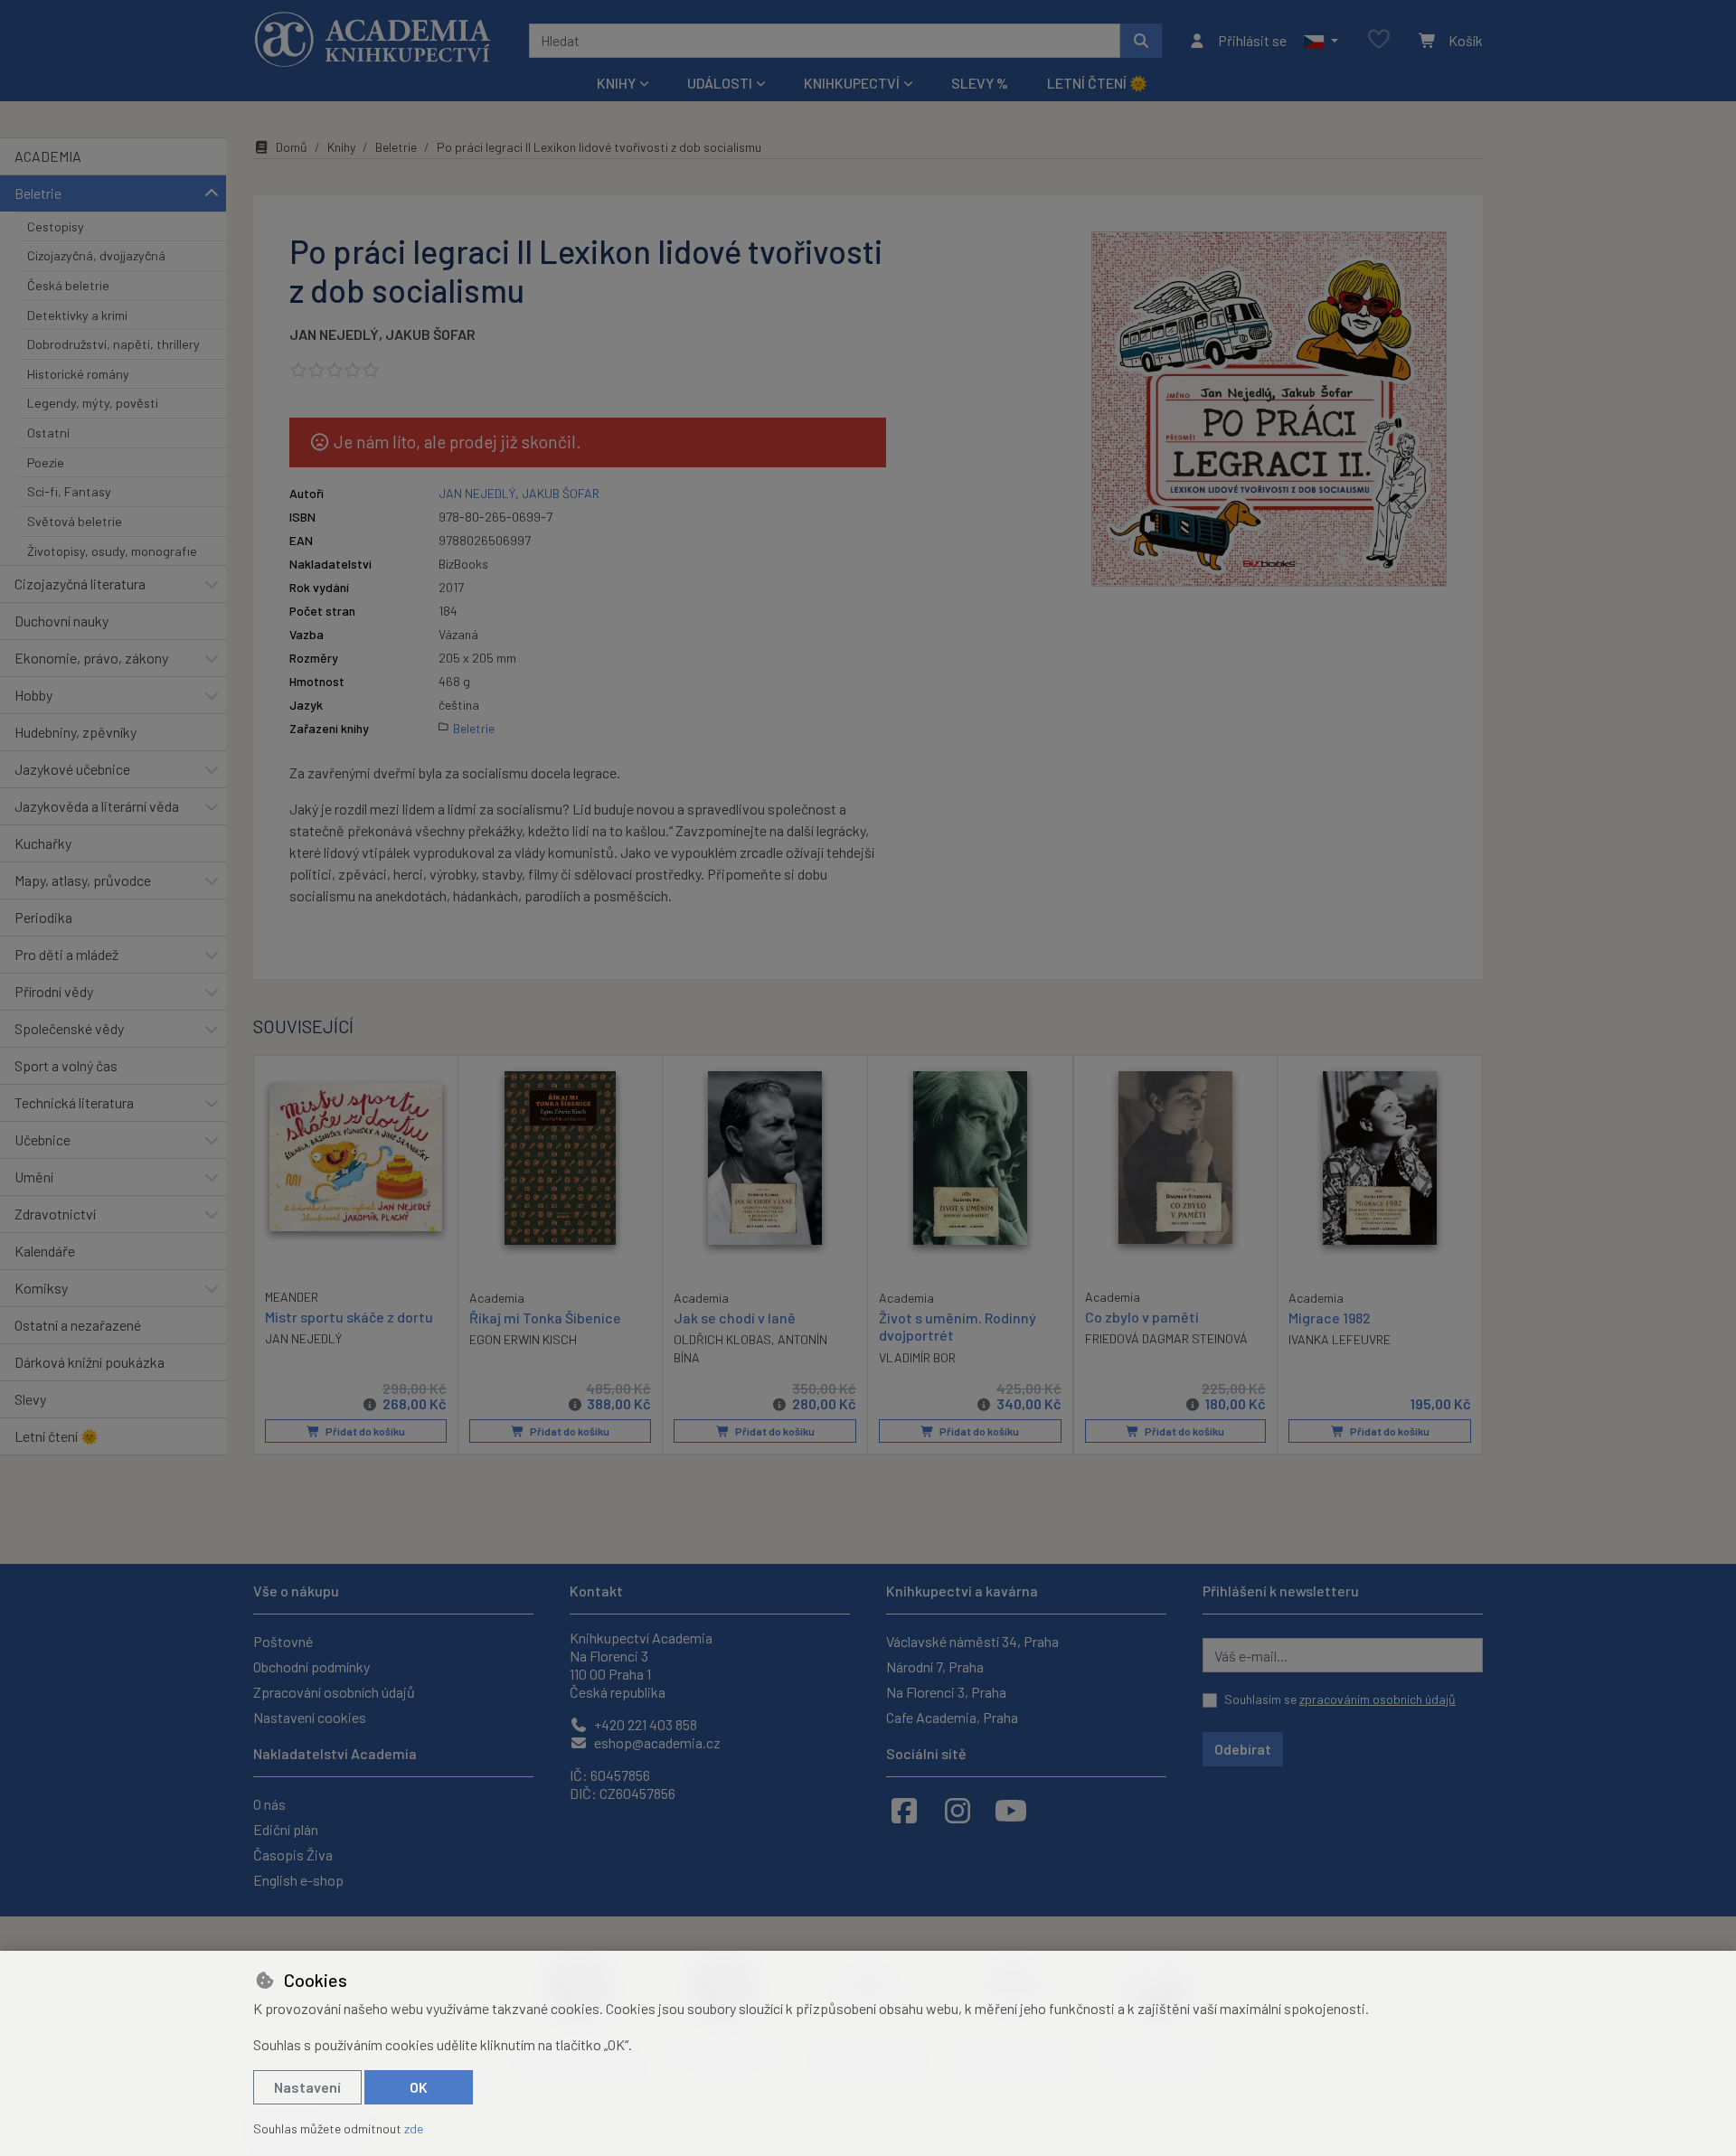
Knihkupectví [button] (852, 83)
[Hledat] (1141, 41)
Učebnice (42, 1139)
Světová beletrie (75, 521)
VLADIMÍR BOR (917, 1357)
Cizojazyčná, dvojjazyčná (96, 255)
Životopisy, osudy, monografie (112, 551)
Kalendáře (45, 1251)
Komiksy (41, 1288)
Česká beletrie (68, 285)
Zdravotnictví (55, 1214)
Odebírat (1243, 1749)
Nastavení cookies (310, 1717)
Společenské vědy (69, 1028)
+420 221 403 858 (644, 1724)
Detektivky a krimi (77, 315)
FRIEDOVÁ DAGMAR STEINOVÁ (1166, 1338)
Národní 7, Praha (935, 1666)
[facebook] (904, 1810)
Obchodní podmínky (311, 1666)
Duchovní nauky (61, 621)
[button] (1321, 41)
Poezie (46, 462)
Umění (34, 1177)
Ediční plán (286, 1829)
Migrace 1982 (1330, 1318)
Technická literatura (74, 1102)
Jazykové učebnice (72, 769)
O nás (269, 1804)
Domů (292, 147)
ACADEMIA (48, 156)
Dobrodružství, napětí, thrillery (113, 344)
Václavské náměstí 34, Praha (972, 1641)
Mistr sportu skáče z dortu (349, 1317)
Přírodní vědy (54, 991)
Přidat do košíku (364, 1431)
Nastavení (307, 2087)
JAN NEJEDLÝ (334, 334)
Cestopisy (56, 226)
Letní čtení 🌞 (1097, 83)
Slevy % (980, 83)
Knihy (341, 147)
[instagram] (958, 1810)
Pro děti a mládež (66, 954)
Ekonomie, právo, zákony (91, 658)
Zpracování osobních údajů (334, 1692)
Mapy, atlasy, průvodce (83, 880)
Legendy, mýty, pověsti (93, 403)
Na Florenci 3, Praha (946, 1692)
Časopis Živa (293, 1855)
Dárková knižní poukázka (90, 1362)
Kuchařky (43, 843)
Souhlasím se (1340, 1699)
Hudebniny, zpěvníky (75, 732)
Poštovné (283, 1641)
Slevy (30, 1399)
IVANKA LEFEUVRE (1340, 1339)
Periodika (43, 917)
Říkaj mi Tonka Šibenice (545, 1318)
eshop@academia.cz (656, 1742)
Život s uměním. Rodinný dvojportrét (958, 1326)
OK (419, 2087)
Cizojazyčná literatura (80, 584)
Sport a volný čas (66, 1065)
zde (414, 2128)
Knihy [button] (616, 83)
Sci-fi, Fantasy (69, 491)
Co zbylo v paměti (1142, 1317)
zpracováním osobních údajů (1377, 1699)
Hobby (33, 695)
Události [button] (720, 83)
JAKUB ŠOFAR (430, 334)
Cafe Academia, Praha (952, 1717)
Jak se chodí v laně (735, 1318)
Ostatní (48, 433)
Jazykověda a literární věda (97, 806)
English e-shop (298, 1880)
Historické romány (78, 374)
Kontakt (596, 1591)
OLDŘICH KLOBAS (722, 1339)
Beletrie (38, 193)
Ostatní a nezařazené (78, 1325)
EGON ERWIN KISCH (523, 1339)
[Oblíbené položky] (1379, 40)
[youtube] (1011, 1810)
